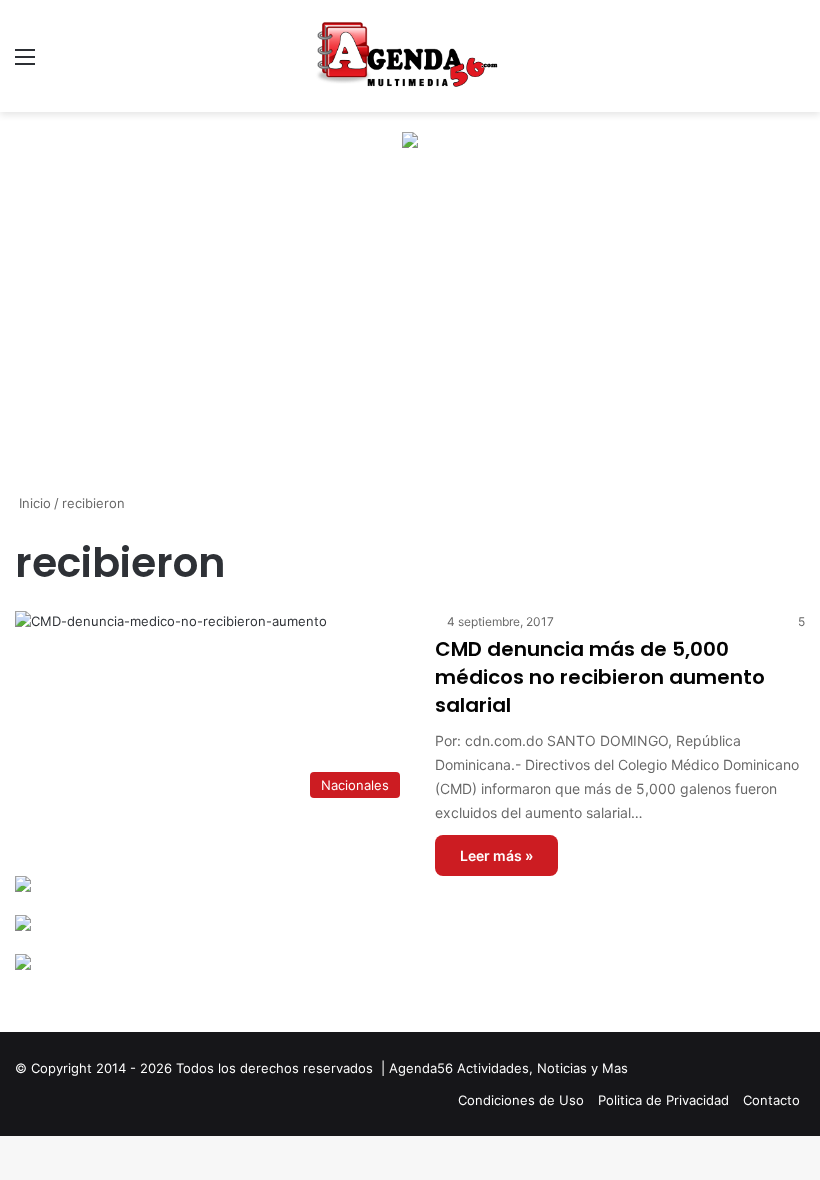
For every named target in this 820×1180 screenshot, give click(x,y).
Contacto (771, 1100)
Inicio (33, 503)
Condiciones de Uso (521, 1100)
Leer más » (496, 855)
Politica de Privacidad (663, 1100)
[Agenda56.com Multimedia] (410, 56)
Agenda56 (421, 1068)
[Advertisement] (410, 338)
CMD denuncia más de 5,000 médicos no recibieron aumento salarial (600, 677)
